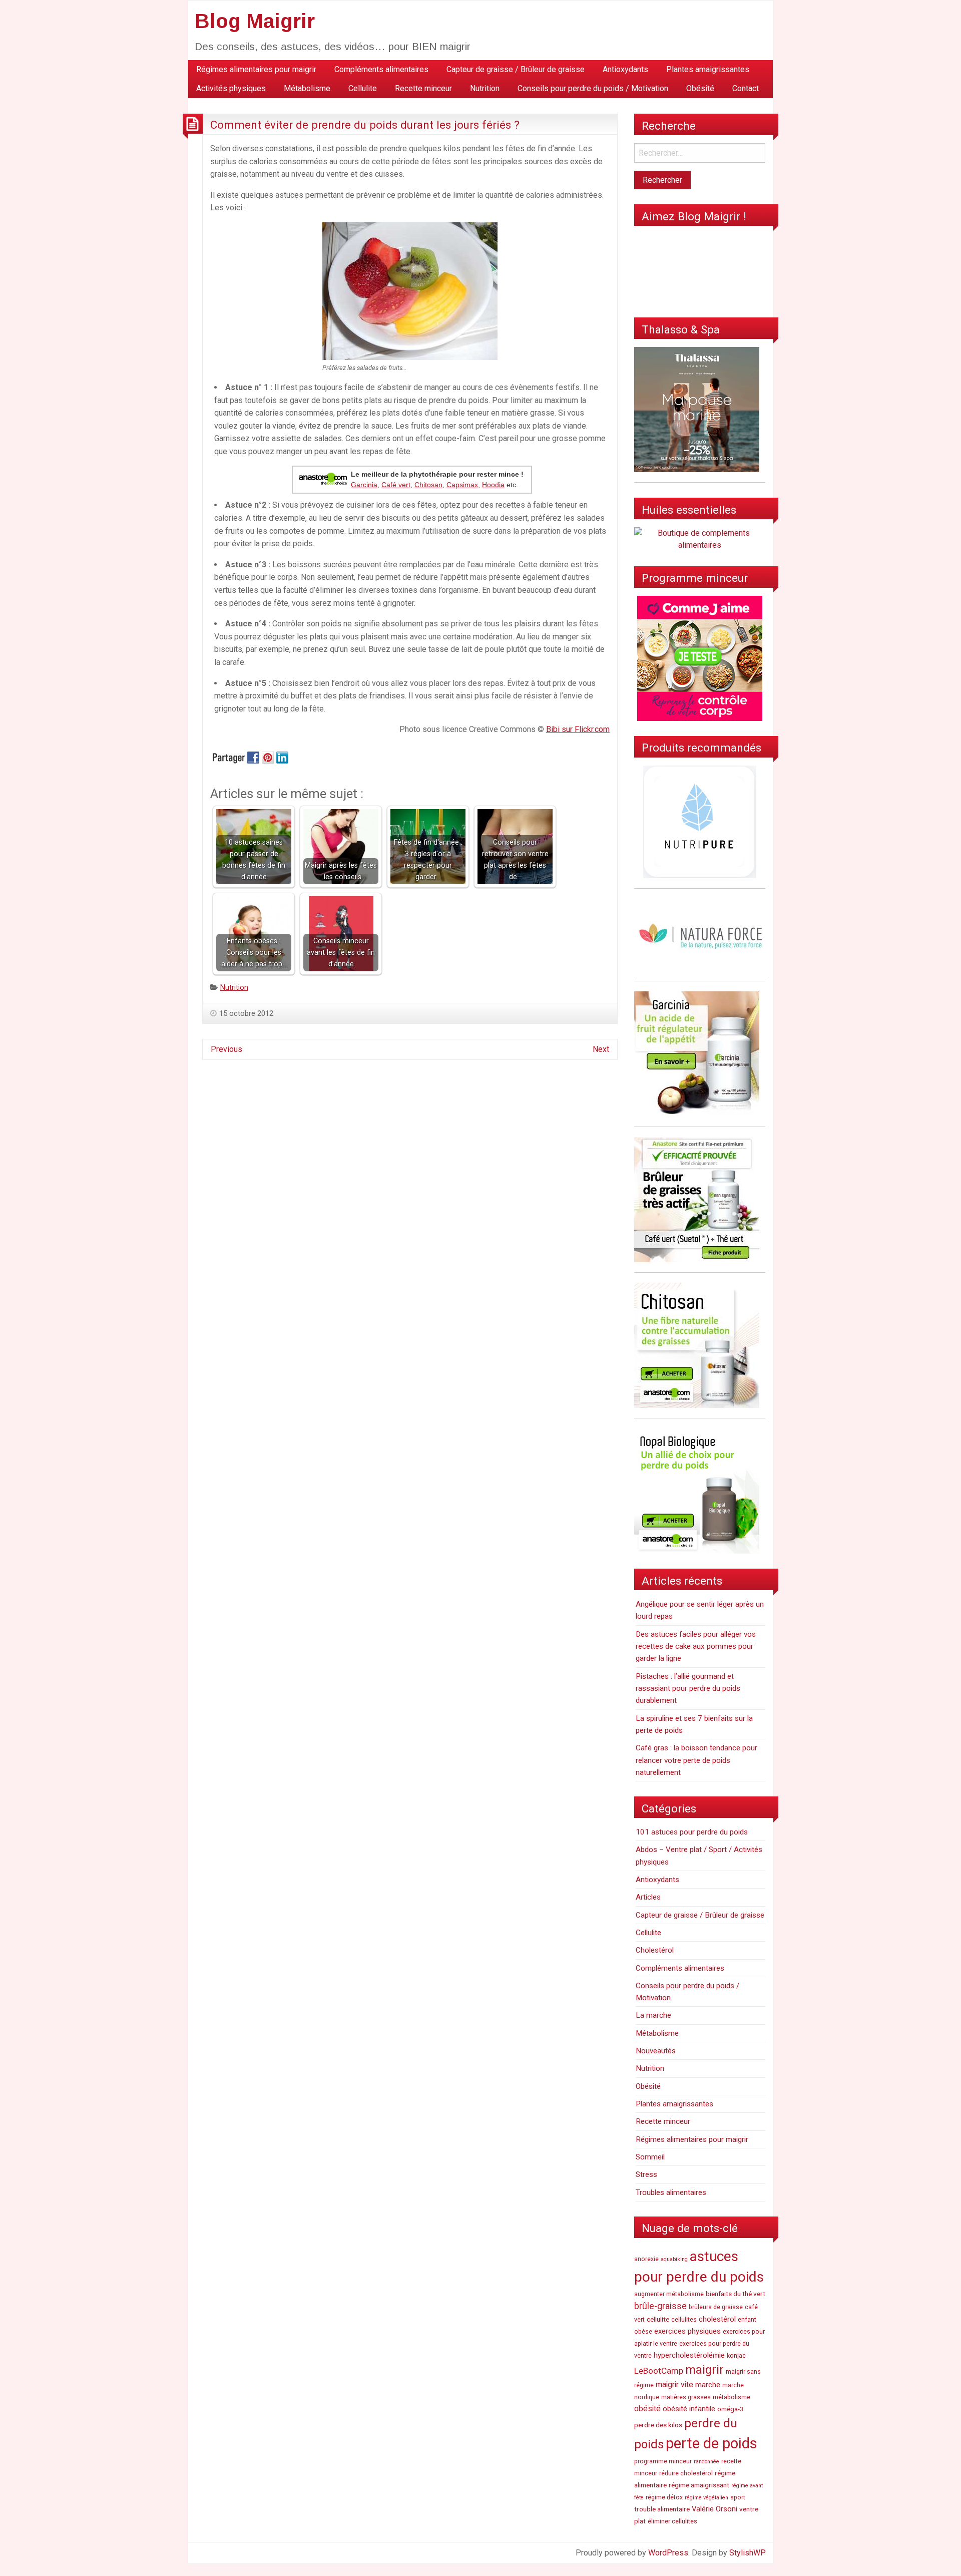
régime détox (664, 2497)
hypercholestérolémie (689, 2355)
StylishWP (748, 2553)
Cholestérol (655, 1950)
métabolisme (732, 2397)
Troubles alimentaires (671, 2192)
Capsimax (462, 485)
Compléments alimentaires (381, 69)
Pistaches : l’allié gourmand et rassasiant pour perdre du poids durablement (688, 1689)
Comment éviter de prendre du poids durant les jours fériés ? (365, 125)
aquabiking (674, 2259)
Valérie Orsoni (714, 2509)
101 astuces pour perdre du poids (692, 1832)
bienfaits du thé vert (736, 2294)
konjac (736, 2356)
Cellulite (363, 88)
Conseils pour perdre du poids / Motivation (593, 88)
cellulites (684, 2320)
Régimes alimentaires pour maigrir (256, 69)
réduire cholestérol (686, 2473)
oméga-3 (731, 2409)
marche (708, 2385)
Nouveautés (656, 2051)
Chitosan (428, 485)
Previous (226, 1049)
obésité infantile (689, 2409)
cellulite (658, 2319)
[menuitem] (256, 70)
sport (738, 2497)
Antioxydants (625, 69)
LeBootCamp (659, 2371)
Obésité (700, 88)
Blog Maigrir (255, 21)
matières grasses (686, 2397)
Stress (646, 2174)
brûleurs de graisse (716, 2307)
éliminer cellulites (672, 2521)
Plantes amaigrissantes (708, 69)
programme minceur (663, 2461)
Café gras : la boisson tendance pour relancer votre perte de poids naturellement (696, 1760)
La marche (653, 2015)
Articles (648, 1897)
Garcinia (364, 485)
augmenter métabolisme (669, 2294)
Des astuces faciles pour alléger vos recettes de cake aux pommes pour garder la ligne (696, 1646)
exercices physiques (687, 2331)
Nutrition (485, 88)
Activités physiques (231, 88)
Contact (746, 88)
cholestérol (717, 2319)
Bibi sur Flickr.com (578, 729)
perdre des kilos (658, 2425)
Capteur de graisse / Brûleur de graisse (516, 69)
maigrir (704, 2370)
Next (601, 1049)
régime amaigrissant (699, 2485)
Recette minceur (423, 88)
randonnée (706, 2462)
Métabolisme (307, 88)
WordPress (668, 2553)
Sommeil (650, 2157)
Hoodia (493, 485)
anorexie (646, 2259)
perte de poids (711, 2443)
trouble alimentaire (662, 2509)
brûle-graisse (660, 2306)
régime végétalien (706, 2498)
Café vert (396, 485)
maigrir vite (674, 2384)
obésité (647, 2409)
